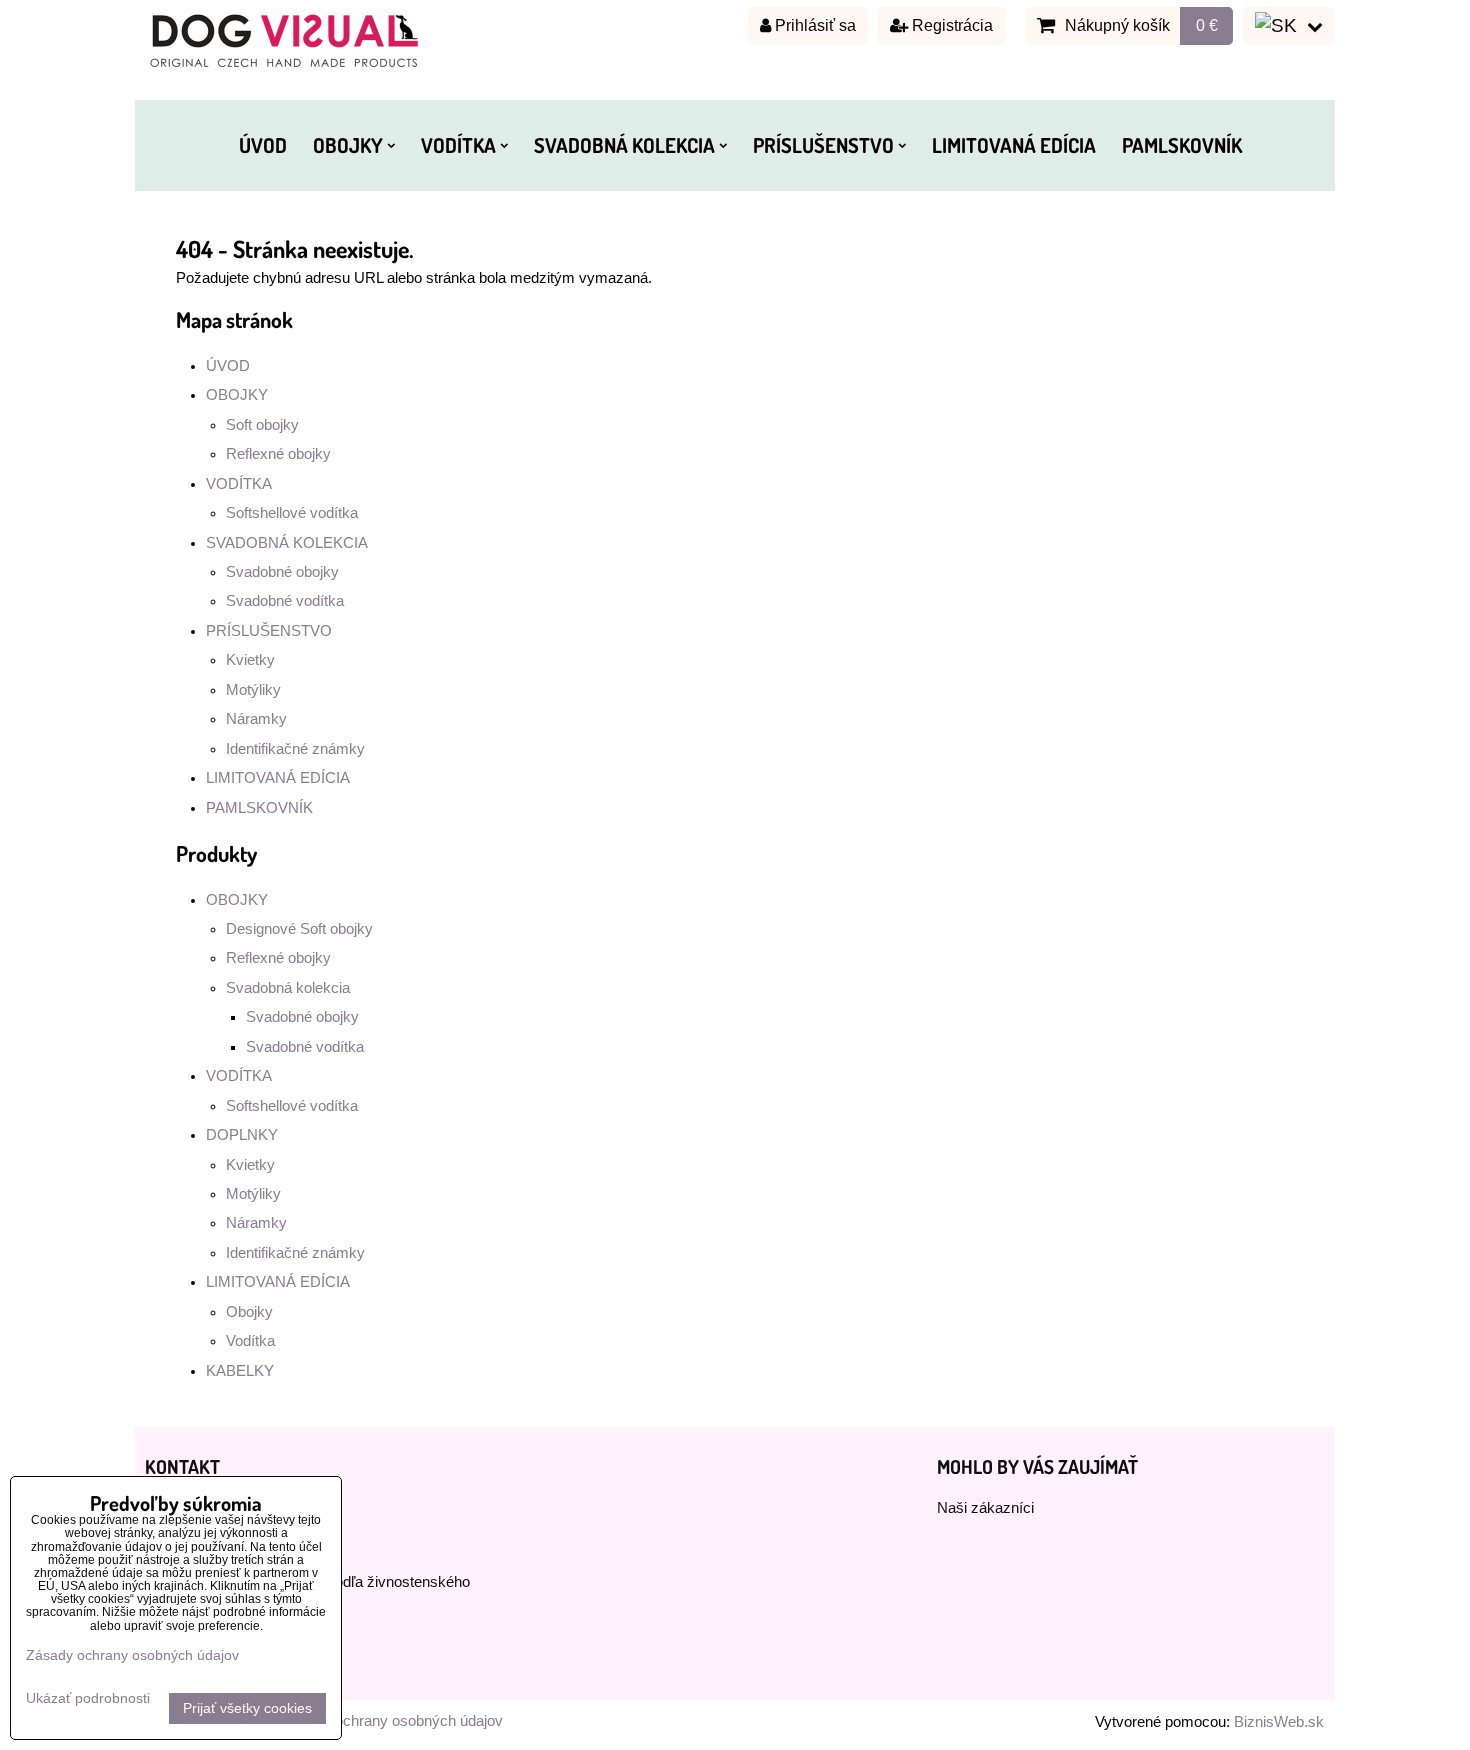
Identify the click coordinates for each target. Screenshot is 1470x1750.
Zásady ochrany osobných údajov (392, 1721)
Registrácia (950, 25)
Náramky (256, 719)
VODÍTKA (458, 145)
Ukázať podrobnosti (88, 1698)
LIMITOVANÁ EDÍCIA (1014, 145)
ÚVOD (263, 145)
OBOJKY (348, 145)
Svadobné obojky (282, 572)
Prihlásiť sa (813, 25)
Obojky (249, 1312)
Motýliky (253, 690)
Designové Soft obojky (299, 929)
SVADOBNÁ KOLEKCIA (624, 145)
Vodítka (250, 1341)
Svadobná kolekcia (288, 988)
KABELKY (240, 1371)
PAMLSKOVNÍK (1182, 145)
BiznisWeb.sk (1279, 1722)
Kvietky (250, 660)
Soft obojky (262, 425)
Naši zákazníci (985, 1508)
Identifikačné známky (295, 749)
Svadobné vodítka (285, 601)
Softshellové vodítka (292, 513)
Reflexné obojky (278, 454)
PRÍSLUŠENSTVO (823, 145)
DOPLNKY (242, 1135)
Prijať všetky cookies (247, 1708)
